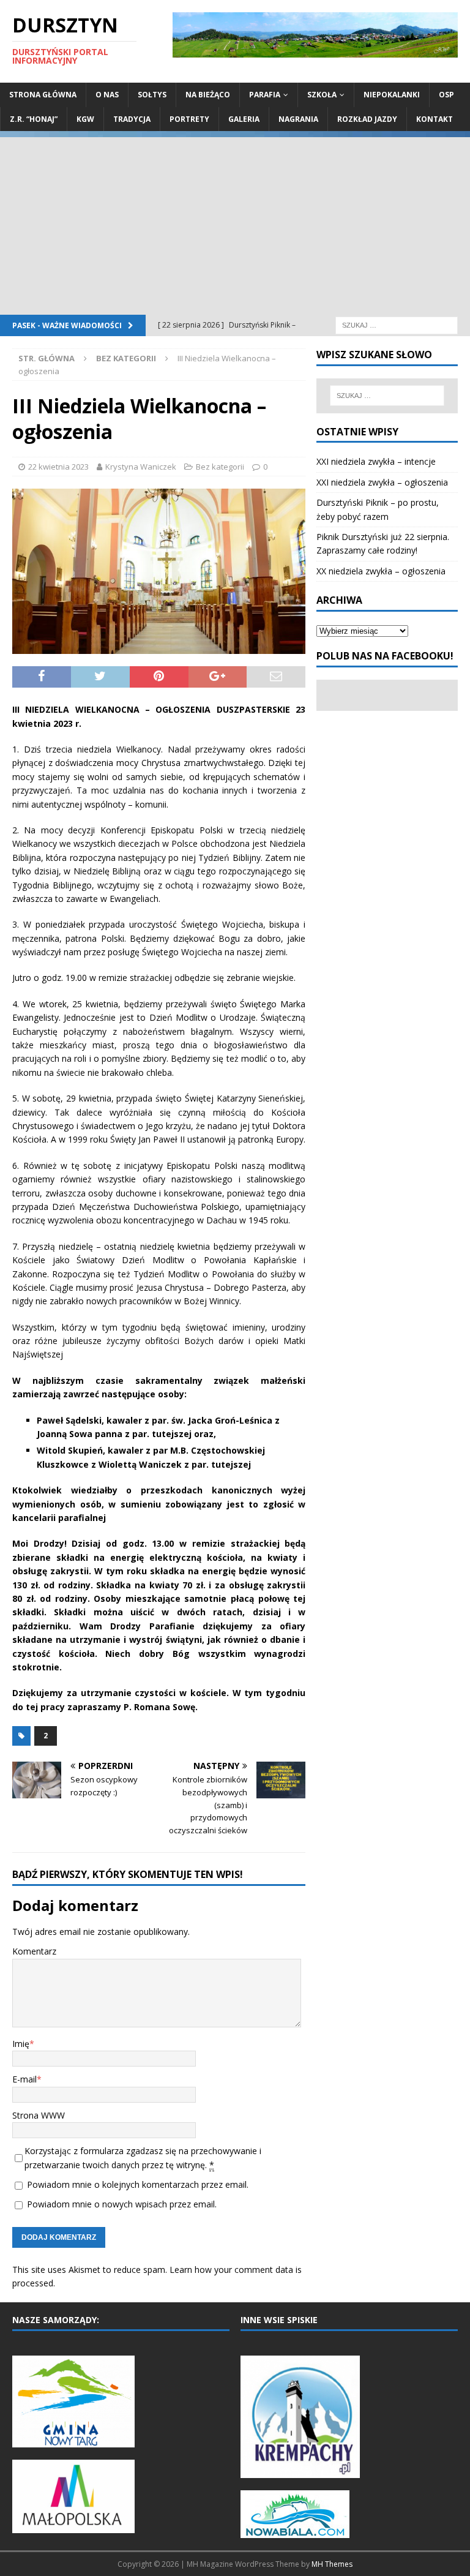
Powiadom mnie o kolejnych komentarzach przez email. (138, 2184)
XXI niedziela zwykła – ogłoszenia (382, 482)
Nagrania (298, 119)
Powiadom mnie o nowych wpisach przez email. (122, 2204)
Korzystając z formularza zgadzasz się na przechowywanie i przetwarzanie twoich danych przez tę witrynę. (143, 2157)
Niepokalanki (392, 95)
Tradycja (132, 119)
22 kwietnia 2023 (58, 467)
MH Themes (332, 2564)
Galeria (244, 119)
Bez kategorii (220, 467)
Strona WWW (39, 2115)
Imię (21, 2044)
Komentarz (34, 1951)
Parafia (265, 95)
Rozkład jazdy (367, 119)
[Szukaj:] (397, 324)
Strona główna (43, 95)
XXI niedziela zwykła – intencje (376, 461)
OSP (446, 95)
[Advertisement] (235, 223)
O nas (107, 95)
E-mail (24, 2079)
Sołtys (152, 95)
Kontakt (435, 119)
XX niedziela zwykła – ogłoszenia (381, 571)
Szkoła (322, 95)
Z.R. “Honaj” (34, 119)
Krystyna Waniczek (141, 467)
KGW (85, 119)
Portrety (189, 119)
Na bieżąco (208, 95)
